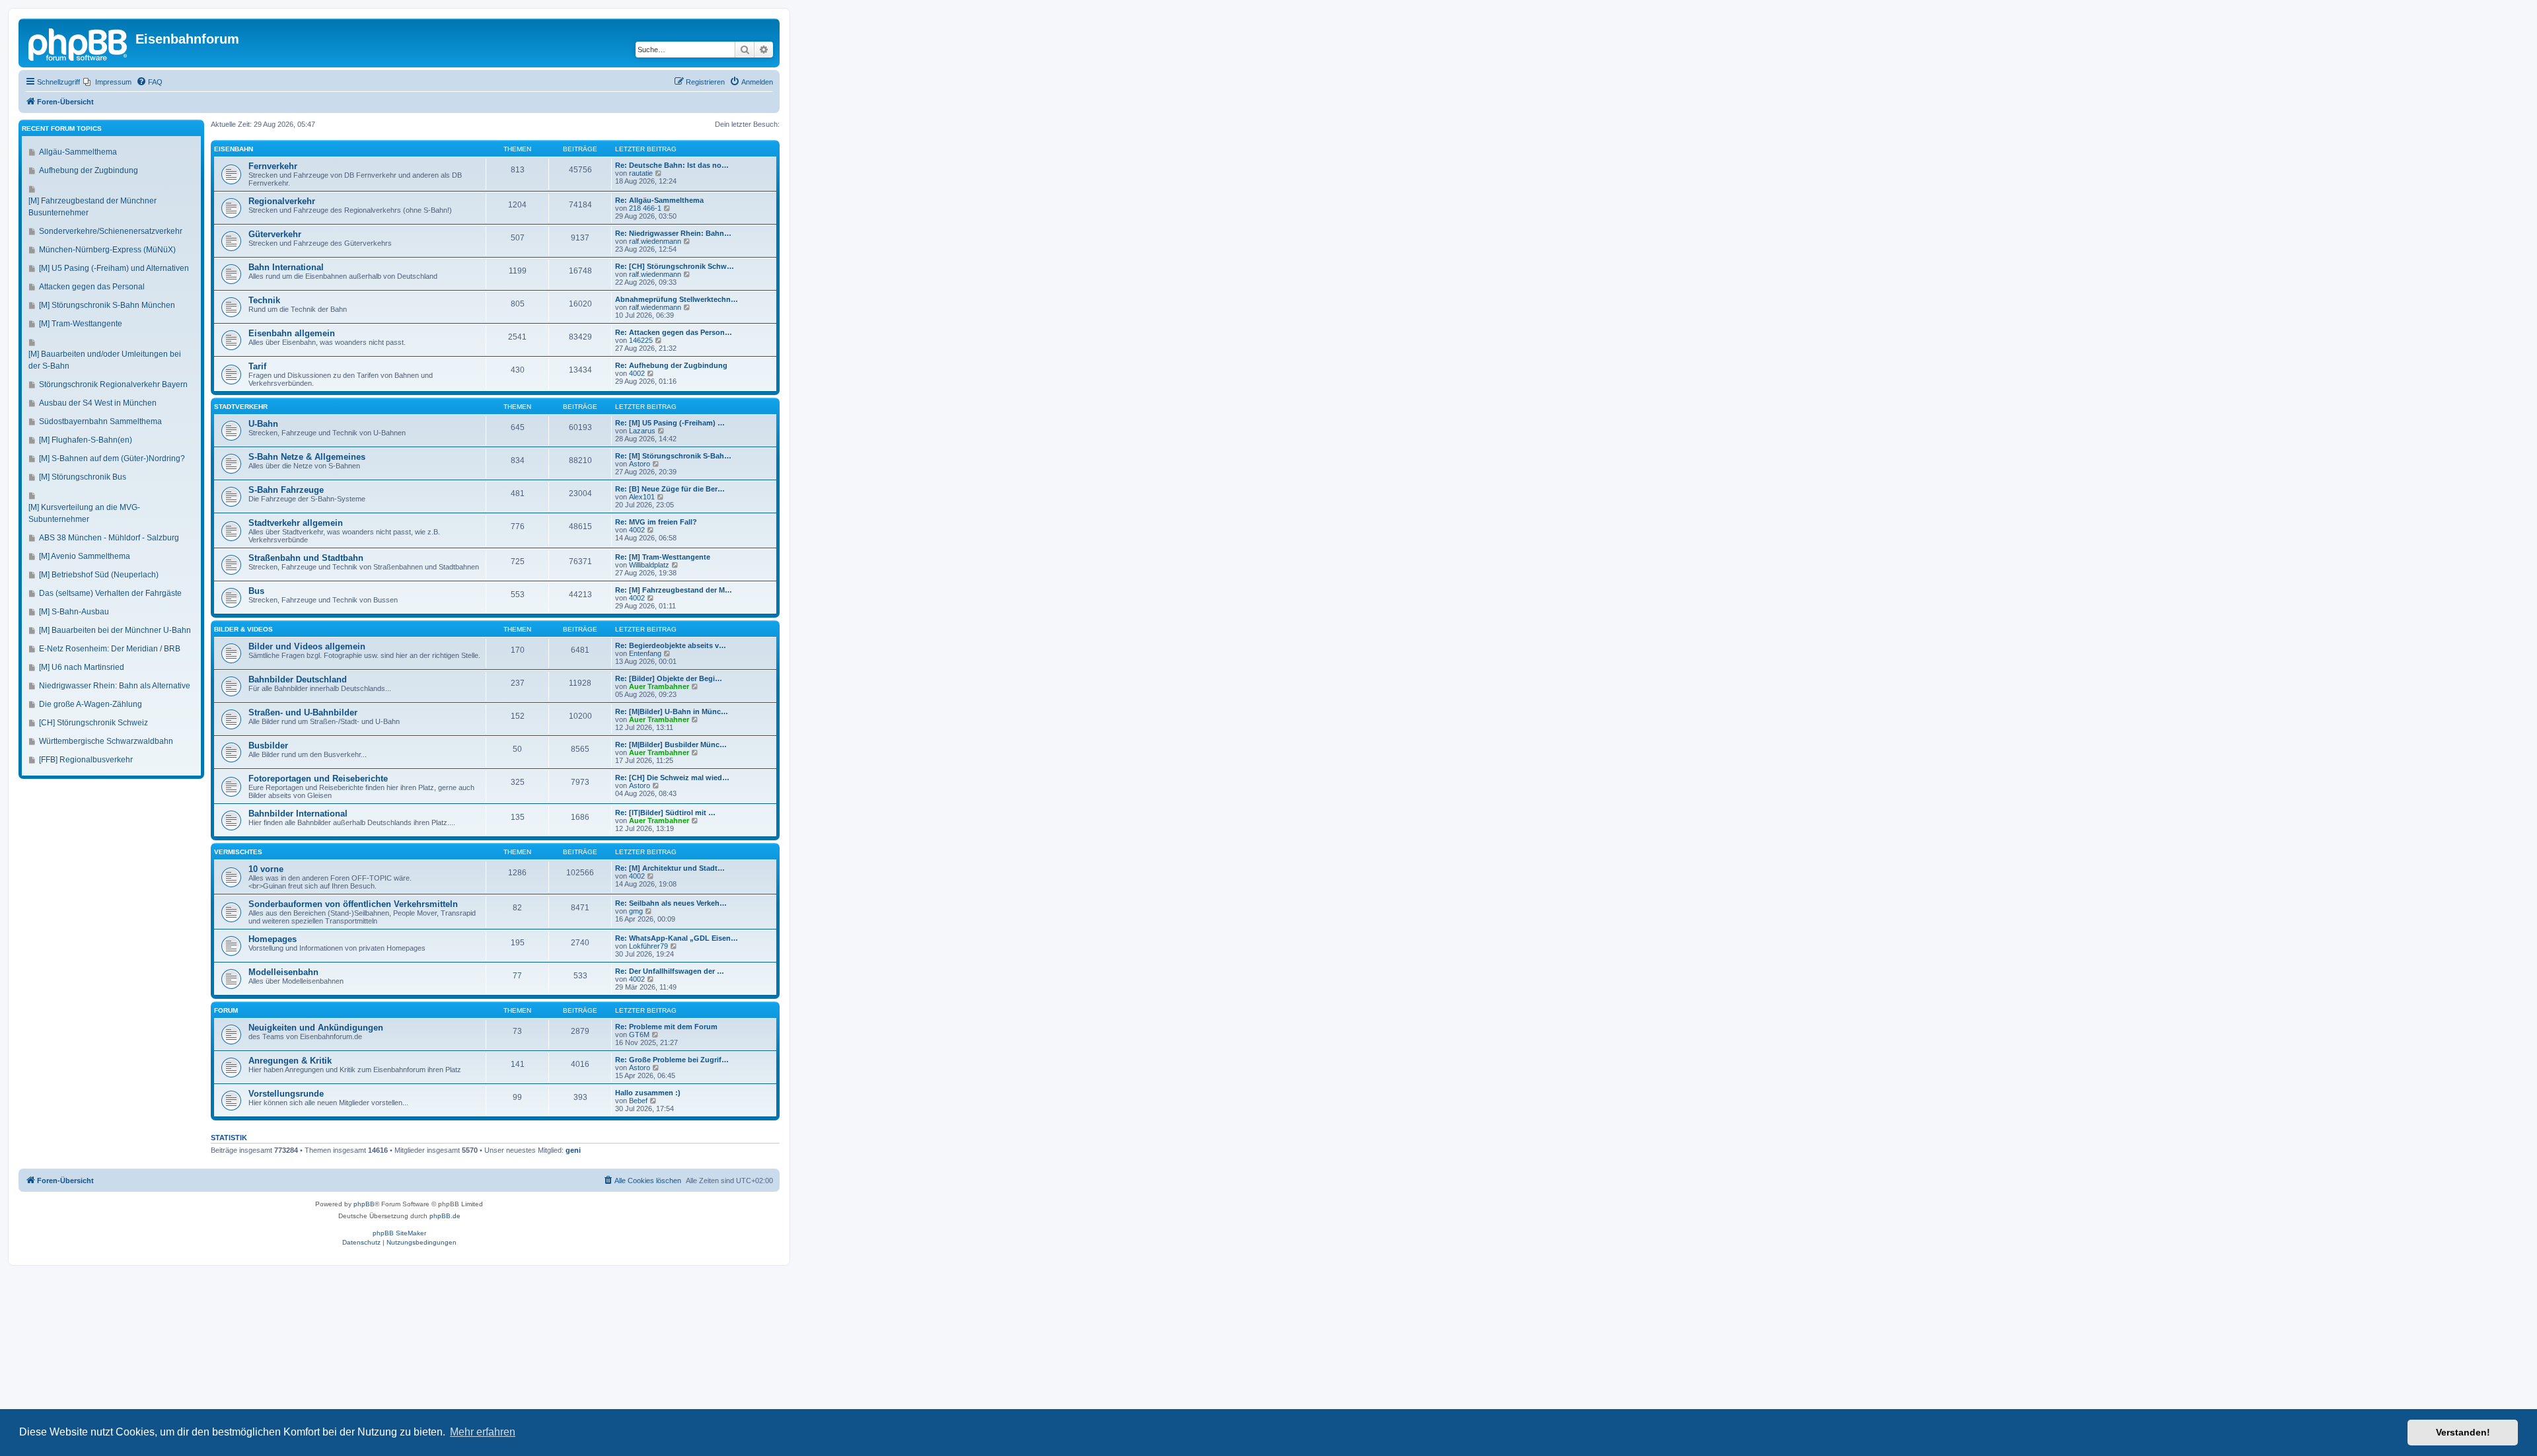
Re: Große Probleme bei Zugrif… (672, 1060)
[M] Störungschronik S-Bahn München (107, 305)
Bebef (638, 1101)
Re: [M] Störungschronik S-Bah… (673, 456)
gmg (636, 911)
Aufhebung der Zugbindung (89, 170)
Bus (256, 591)
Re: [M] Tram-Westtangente (663, 557)
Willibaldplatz (649, 565)
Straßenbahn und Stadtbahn (306, 558)
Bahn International (286, 267)
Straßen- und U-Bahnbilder (303, 712)
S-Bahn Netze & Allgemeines (307, 457)
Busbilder (268, 746)
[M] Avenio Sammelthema (85, 556)
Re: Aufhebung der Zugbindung (671, 365)
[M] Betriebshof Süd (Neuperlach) (99, 575)
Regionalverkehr (282, 201)
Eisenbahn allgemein (292, 333)
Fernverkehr (273, 166)
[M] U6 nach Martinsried (82, 667)
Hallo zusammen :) (648, 1093)
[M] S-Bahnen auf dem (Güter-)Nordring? (112, 458)
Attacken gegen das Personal (92, 287)
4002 (637, 373)
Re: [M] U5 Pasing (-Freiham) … (670, 423)
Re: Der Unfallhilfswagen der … (670, 971)
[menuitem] (107, 82)
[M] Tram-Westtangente (81, 324)
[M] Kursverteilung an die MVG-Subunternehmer (84, 513)
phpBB (364, 1204)
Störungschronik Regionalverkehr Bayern (113, 384)
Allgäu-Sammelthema (78, 152)
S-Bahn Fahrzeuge (286, 490)
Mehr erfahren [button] (483, 1432)
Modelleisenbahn (283, 972)
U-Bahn (263, 424)
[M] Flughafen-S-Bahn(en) (86, 440)
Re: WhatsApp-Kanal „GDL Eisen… (677, 938)
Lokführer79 (648, 946)
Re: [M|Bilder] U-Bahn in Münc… (672, 711)
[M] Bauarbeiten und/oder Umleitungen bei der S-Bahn (105, 360)
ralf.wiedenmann (655, 241)
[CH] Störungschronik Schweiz (93, 723)
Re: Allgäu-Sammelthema (659, 200)
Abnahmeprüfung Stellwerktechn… (677, 299)
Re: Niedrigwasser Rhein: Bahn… (673, 233)
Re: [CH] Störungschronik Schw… (675, 266)
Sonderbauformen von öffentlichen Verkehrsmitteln (353, 904)
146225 (641, 340)
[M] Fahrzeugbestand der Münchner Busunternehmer (92, 207)
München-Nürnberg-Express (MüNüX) (107, 250)
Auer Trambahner (659, 686)
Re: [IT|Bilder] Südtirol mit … (665, 813)
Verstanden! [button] (2463, 1432)
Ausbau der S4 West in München (98, 403)
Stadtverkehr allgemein (296, 523)
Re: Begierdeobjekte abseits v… (671, 645)
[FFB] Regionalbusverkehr (86, 760)
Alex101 (642, 497)
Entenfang (645, 653)
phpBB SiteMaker (399, 1233)
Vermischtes (238, 852)
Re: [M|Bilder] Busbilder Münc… (671, 745)
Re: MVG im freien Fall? (656, 522)
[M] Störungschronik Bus (83, 477)
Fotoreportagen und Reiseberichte (318, 779)
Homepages (273, 939)
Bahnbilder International (298, 814)
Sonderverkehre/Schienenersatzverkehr (111, 231)
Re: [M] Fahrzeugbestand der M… (674, 590)
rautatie (641, 173)
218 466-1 (645, 208)
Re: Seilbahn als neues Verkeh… (671, 903)
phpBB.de (445, 1216)
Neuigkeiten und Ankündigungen (316, 1028)
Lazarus (642, 431)
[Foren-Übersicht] (79, 43)
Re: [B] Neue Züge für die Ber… (670, 489)
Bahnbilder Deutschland (298, 679)
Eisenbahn (234, 149)
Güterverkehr (275, 234)
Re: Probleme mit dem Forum (666, 1027)
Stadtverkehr (241, 407)
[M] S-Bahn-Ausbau (74, 612)
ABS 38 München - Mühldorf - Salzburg (109, 538)
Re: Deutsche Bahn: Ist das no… (672, 165)
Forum (226, 1010)
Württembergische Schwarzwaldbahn (106, 741)
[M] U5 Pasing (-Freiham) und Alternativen (114, 268)
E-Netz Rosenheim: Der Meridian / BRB (110, 649)
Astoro (640, 464)
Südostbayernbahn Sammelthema (100, 421)
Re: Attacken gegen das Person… (674, 332)
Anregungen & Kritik (290, 1061)
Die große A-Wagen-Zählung (91, 704)
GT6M (639, 1035)
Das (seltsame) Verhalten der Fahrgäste (110, 593)
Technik (264, 300)
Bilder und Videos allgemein (307, 646)
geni (573, 1150)
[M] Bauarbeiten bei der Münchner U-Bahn (115, 630)
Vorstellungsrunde (286, 1094)
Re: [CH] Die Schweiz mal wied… (672, 778)
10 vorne (266, 869)
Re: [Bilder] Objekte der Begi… (669, 678)
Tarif (257, 366)
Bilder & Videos (243, 629)
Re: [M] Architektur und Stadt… (670, 868)
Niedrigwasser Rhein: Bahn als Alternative (115, 686)
